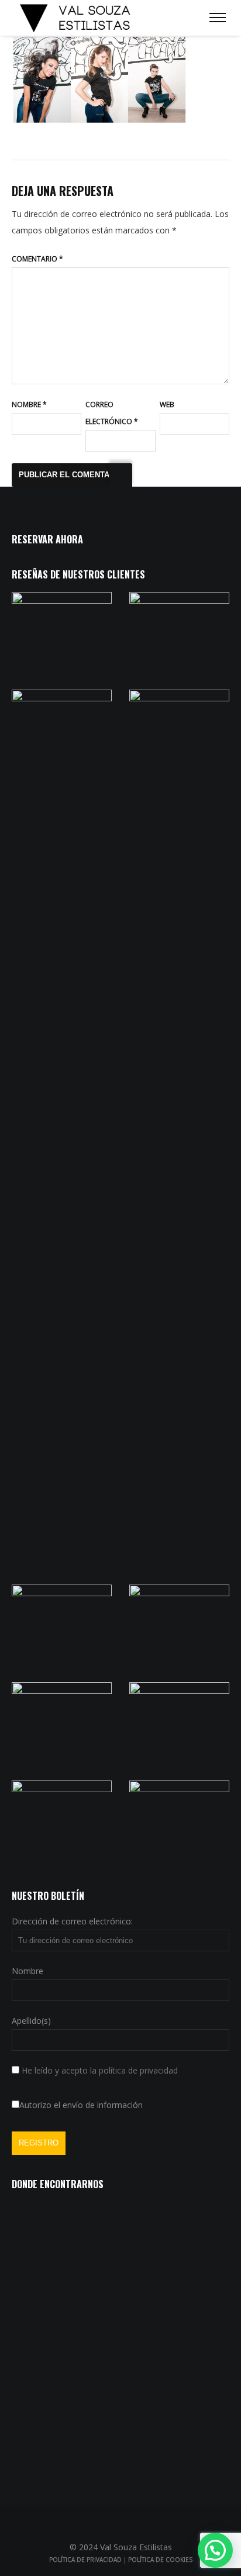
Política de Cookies (160, 2560)
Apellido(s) (31, 2021)
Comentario (37, 259)
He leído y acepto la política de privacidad (100, 2070)
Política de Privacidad (85, 2560)
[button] (215, 2550)
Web (167, 404)
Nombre (29, 404)
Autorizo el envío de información (81, 2105)
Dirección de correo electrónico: (72, 1921)
